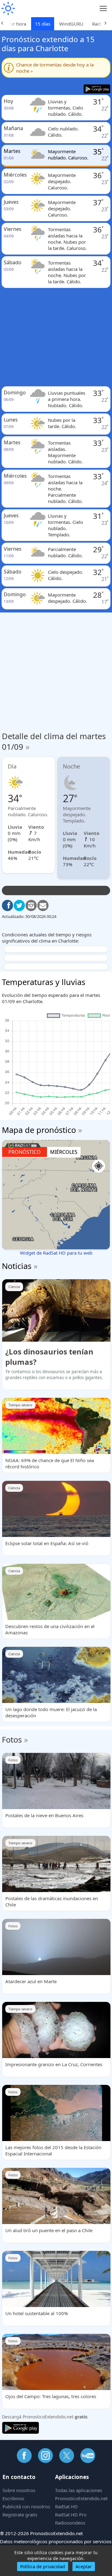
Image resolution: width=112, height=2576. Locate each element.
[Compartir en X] (19, 905)
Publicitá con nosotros (26, 2506)
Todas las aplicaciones (79, 2490)
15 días (43, 24)
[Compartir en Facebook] (7, 905)
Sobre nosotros (19, 2490)
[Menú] (103, 9)
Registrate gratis (20, 2515)
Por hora (17, 24)
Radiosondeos (70, 2523)
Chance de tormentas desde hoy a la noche (55, 68)
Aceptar (84, 2566)
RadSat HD (66, 2506)
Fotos (12, 1739)
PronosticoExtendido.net (81, 2498)
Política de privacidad (43, 2566)
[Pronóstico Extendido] (8, 9)
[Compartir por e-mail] (43, 905)
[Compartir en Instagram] (31, 905)
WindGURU (71, 24)
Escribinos (13, 2498)
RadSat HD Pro (71, 2515)
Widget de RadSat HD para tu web (56, 1253)
